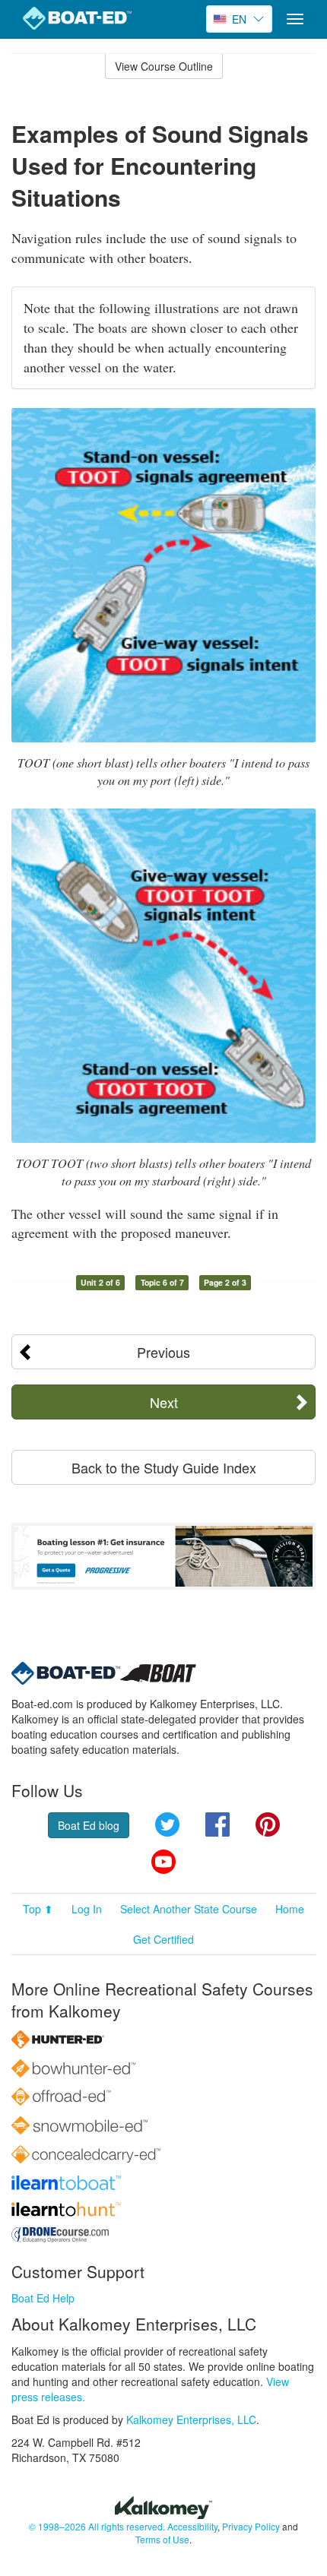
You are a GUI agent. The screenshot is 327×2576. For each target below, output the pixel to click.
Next (164, 1402)
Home (290, 1909)
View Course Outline (164, 66)
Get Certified (163, 1939)
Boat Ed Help (43, 2298)
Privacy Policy (251, 2526)
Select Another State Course (189, 1909)
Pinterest (268, 1824)
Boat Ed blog (89, 1825)
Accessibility (192, 2526)
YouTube (163, 1862)
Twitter (167, 1824)
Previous (163, 1352)
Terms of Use (162, 2539)
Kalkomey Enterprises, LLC (191, 2419)
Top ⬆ (38, 1909)
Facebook (217, 1824)
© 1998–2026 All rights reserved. (97, 2526)
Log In (87, 1909)
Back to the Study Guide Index (164, 1467)
